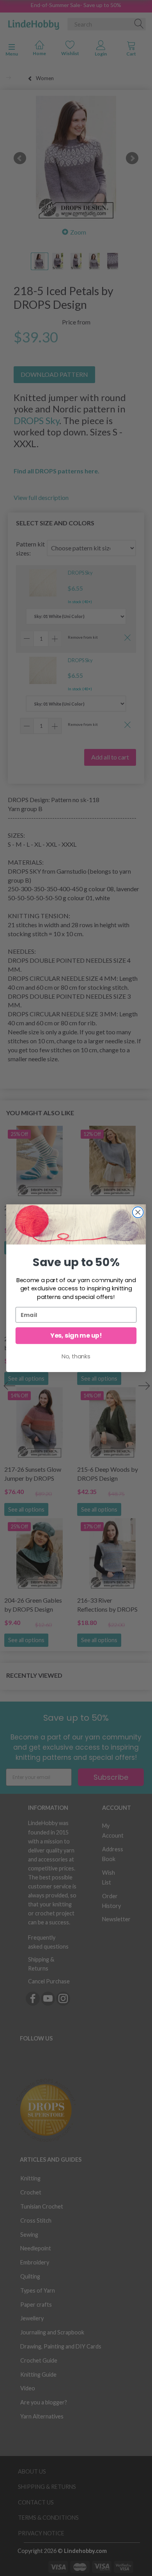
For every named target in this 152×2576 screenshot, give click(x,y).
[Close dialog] (138, 1212)
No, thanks (76, 1356)
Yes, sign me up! (76, 1335)
